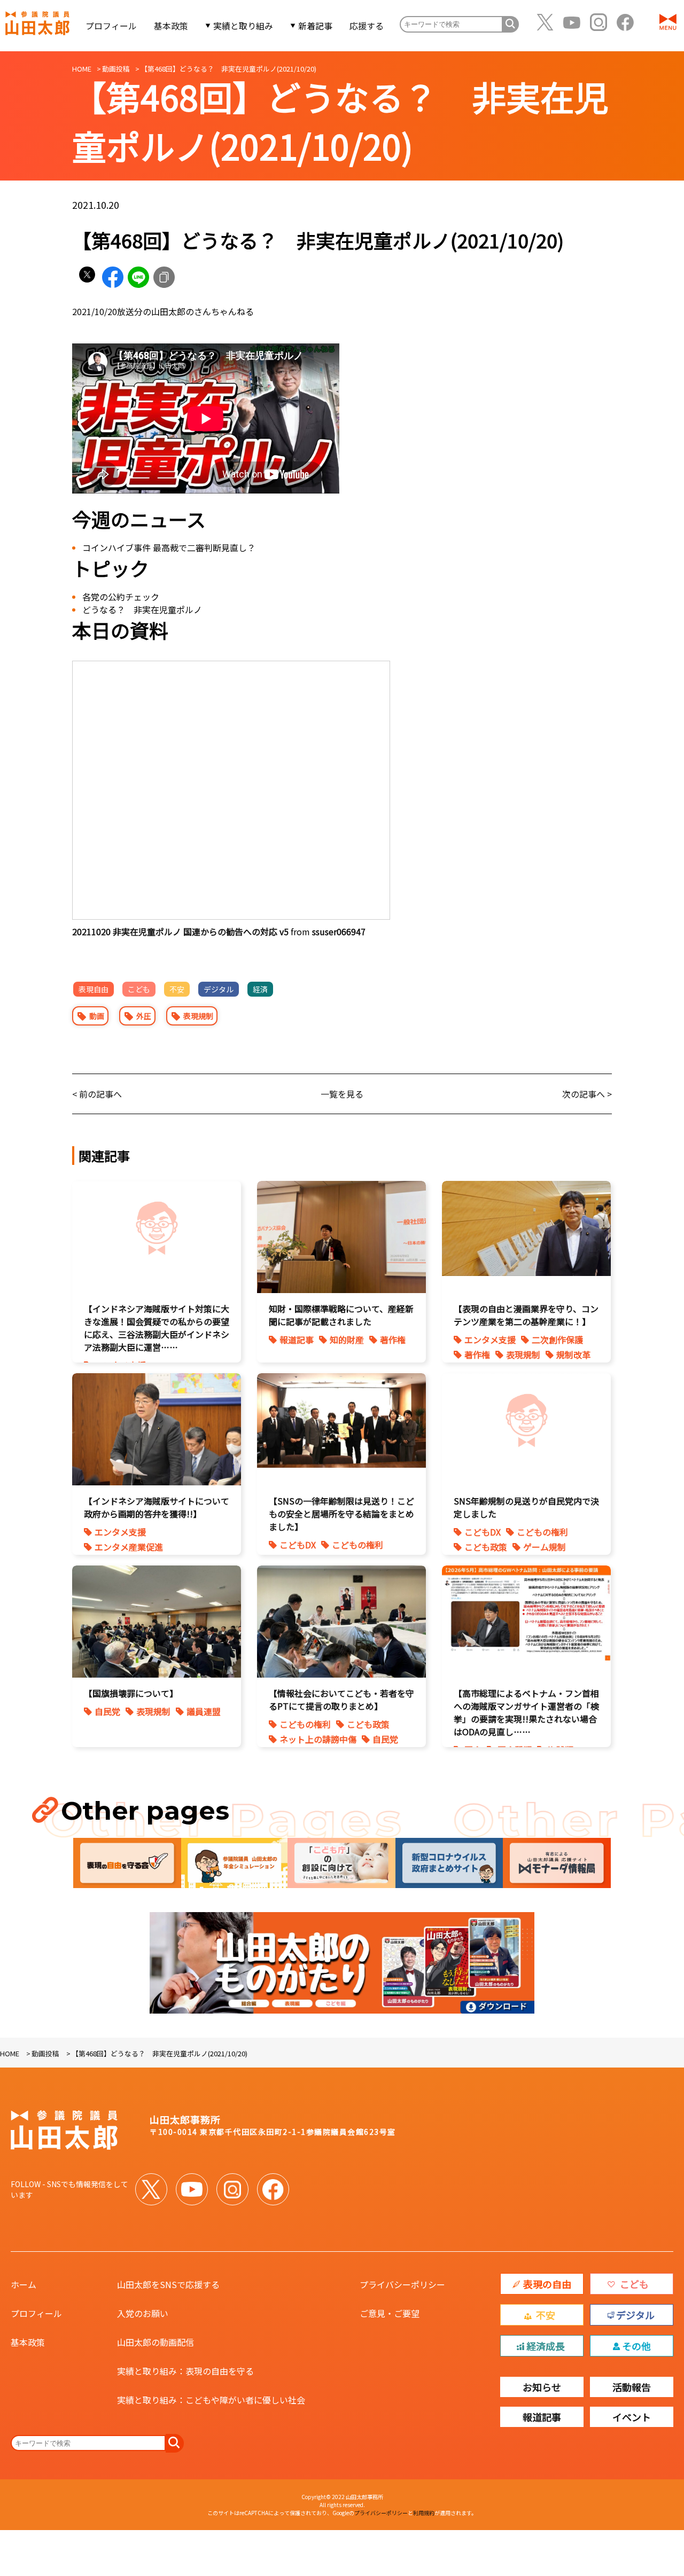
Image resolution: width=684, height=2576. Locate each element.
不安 (177, 989)
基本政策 (171, 26)
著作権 (393, 1340)
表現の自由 (547, 2284)
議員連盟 (204, 1711)
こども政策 (486, 1547)
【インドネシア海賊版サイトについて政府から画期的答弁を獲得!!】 (157, 1507)
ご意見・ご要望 (390, 2313)
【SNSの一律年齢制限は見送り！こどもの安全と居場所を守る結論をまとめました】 (341, 1514)
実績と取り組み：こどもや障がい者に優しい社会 (211, 2400)
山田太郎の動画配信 (156, 2342)
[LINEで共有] (138, 277)
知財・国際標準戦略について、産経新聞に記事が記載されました (341, 1315)
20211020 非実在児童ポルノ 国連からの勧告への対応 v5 (180, 931)
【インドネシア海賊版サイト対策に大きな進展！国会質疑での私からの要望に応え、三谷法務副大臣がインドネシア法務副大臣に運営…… (157, 1328)
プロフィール (111, 26)
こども (139, 989)
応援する (367, 26)
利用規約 (424, 2513)
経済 (260, 989)
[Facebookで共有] (113, 277)
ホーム (24, 2284)
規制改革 (573, 1354)
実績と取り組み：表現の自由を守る (185, 2371)
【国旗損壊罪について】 (131, 1693)
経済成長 (546, 2346)
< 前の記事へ (97, 1094)
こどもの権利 (357, 1545)
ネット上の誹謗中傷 (318, 1739)
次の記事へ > (587, 1094)
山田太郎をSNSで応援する (168, 2284)
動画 (97, 1016)
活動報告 (632, 2387)
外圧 (144, 1016)
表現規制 (198, 1016)
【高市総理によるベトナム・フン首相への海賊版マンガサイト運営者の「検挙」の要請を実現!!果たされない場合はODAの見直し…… (526, 1712)
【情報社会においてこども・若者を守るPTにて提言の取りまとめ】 (341, 1700)
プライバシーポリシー (402, 2284)
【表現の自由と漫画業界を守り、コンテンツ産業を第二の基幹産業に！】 (526, 1315)
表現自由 (94, 989)
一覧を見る (342, 1094)
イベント (632, 2417)
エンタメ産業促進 (129, 1547)
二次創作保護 (557, 1340)
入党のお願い (143, 2313)
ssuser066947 (339, 931)
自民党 (107, 1711)
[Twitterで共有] (87, 277)
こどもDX (298, 1545)
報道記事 (297, 1340)
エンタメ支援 (490, 1340)
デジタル (219, 989)
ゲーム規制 (545, 1547)
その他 (636, 2346)
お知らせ (542, 2387)
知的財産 (347, 1340)
